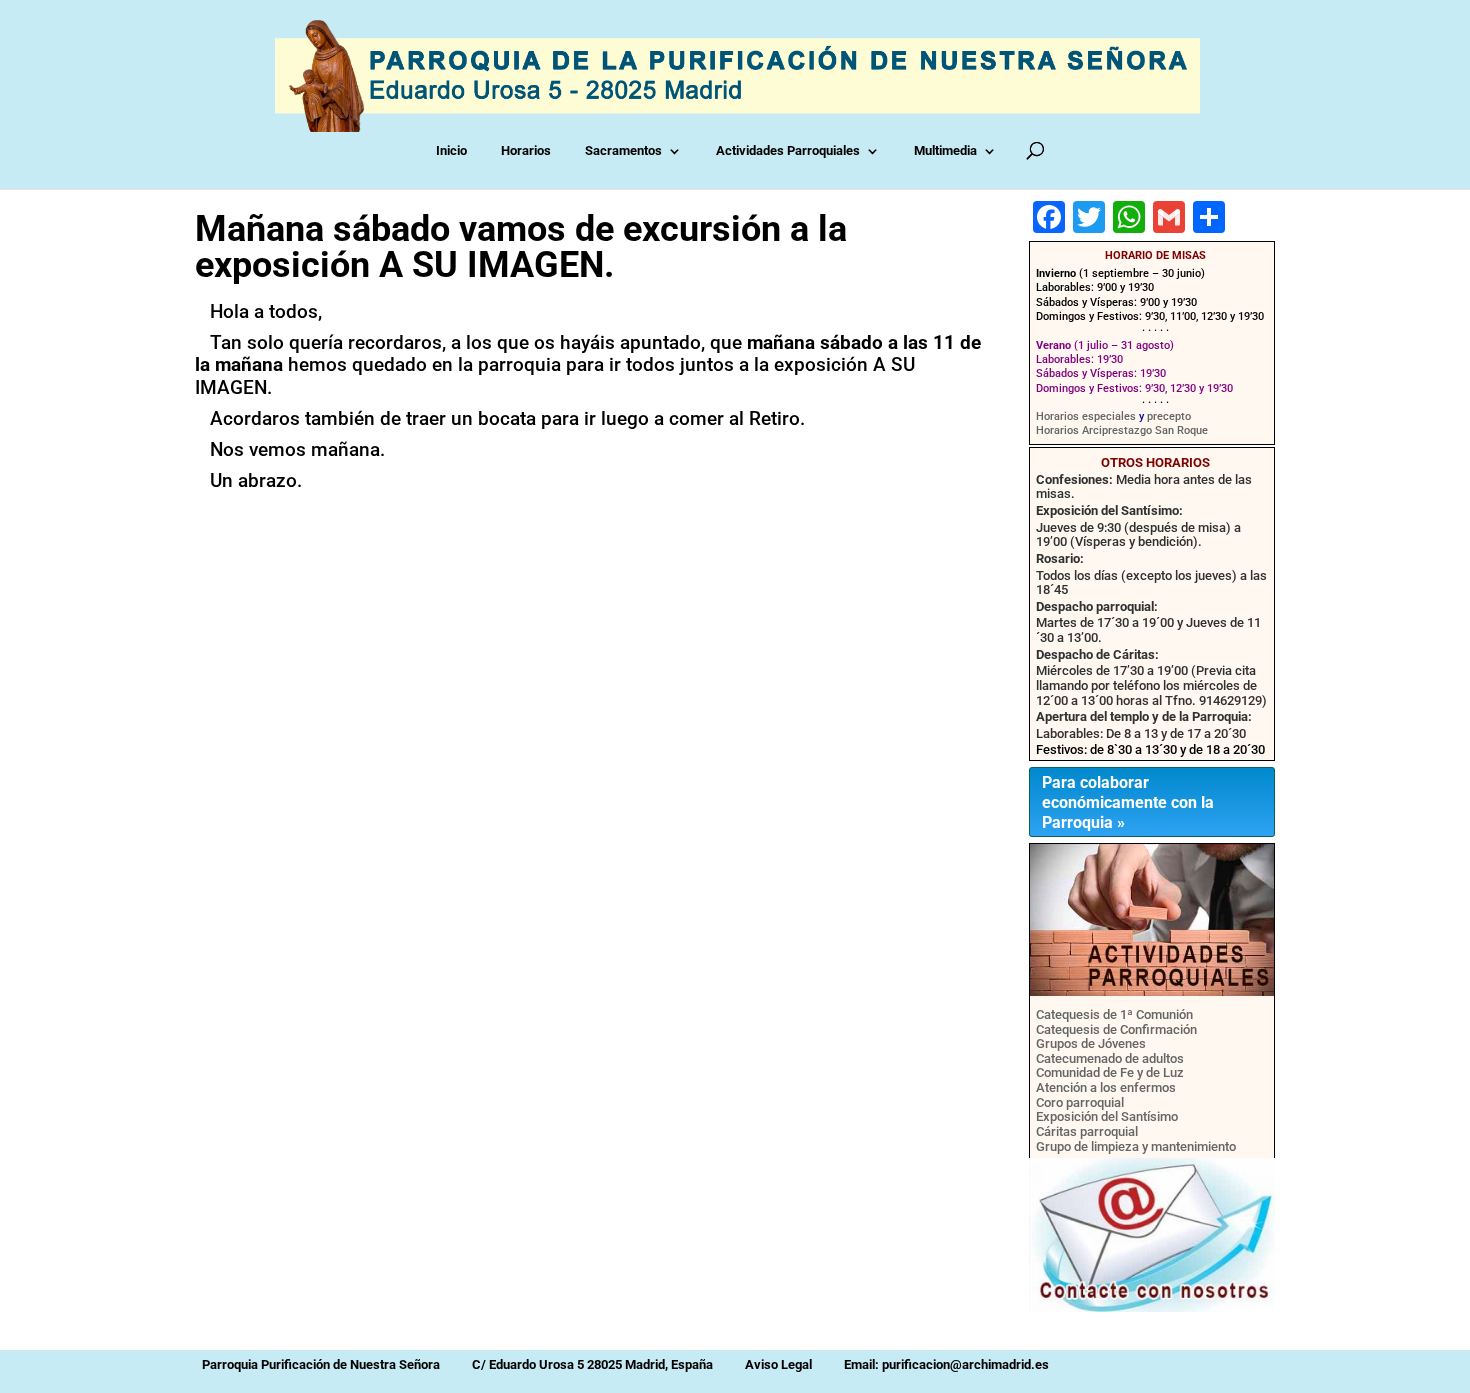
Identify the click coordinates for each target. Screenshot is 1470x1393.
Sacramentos (627, 150)
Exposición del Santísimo (1107, 1116)
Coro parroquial (1080, 1102)
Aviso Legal (778, 1364)
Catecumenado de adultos (1110, 1058)
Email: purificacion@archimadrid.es (946, 1364)
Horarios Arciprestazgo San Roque (1122, 430)
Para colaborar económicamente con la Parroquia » (1128, 802)
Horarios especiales (1086, 416)
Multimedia (949, 150)
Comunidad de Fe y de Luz (1110, 1072)
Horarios (530, 150)
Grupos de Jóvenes (1091, 1043)
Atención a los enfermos (1106, 1087)
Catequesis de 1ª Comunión (1114, 1014)
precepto (1169, 416)
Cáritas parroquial (1087, 1131)
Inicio (455, 150)
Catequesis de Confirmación (1116, 1029)
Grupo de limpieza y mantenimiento (1136, 1146)
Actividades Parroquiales (792, 150)
